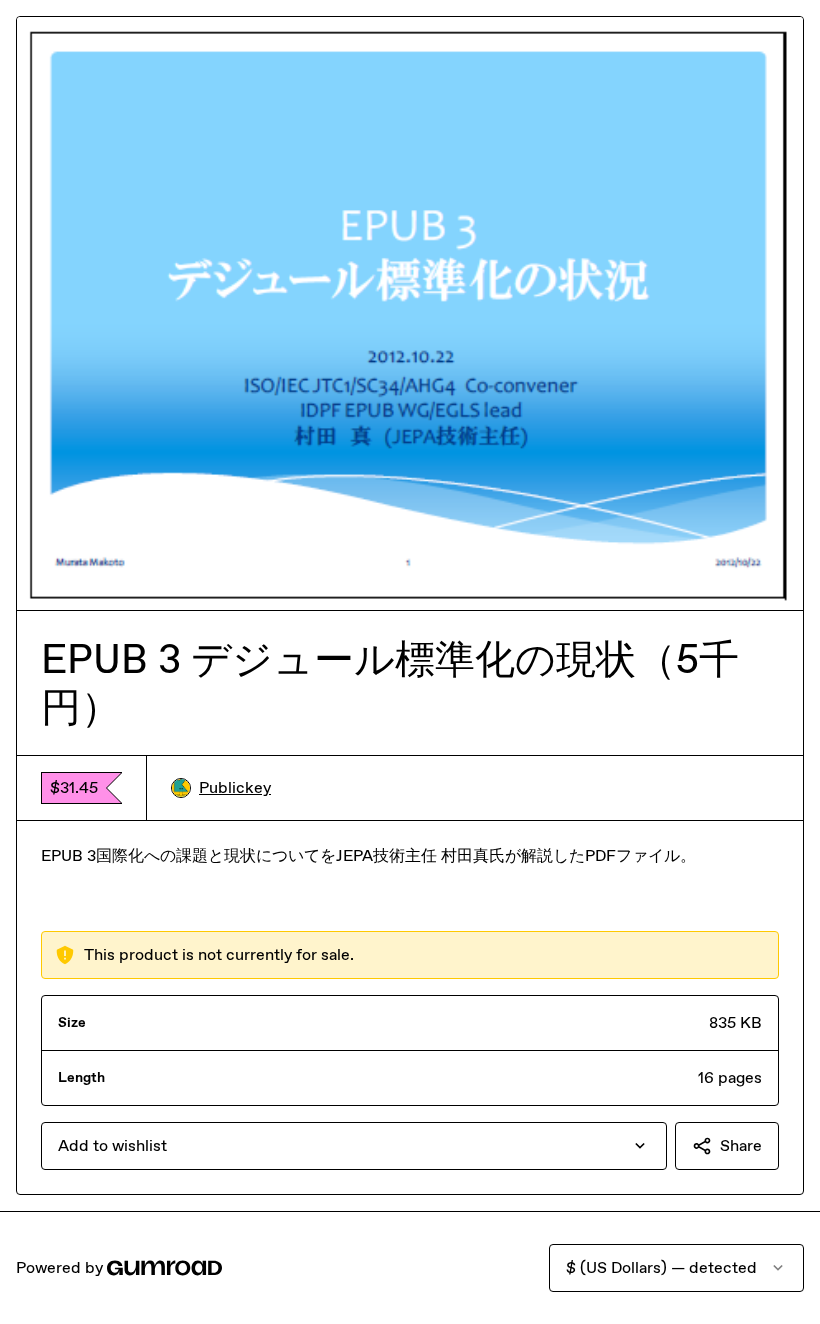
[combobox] (354, 1146)
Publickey (235, 787)
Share (741, 1145)
